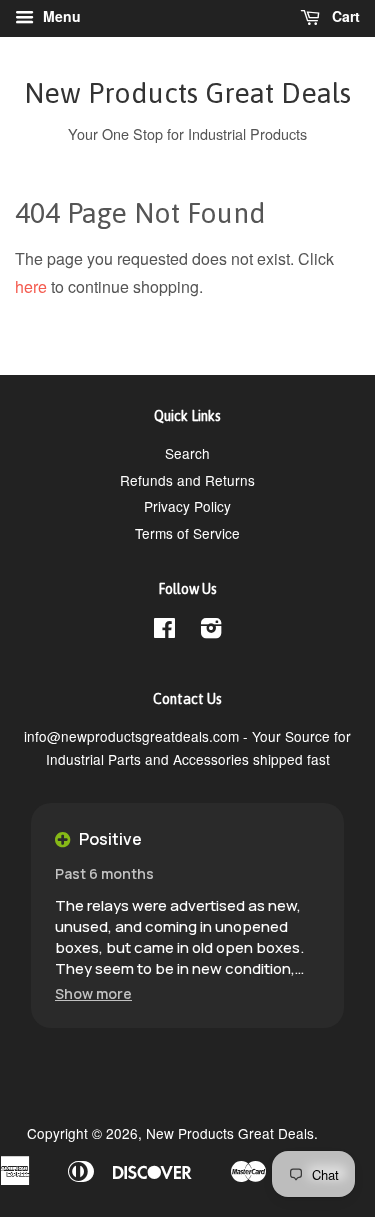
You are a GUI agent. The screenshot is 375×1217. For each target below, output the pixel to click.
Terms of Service (187, 533)
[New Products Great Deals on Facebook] (164, 631)
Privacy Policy (187, 506)
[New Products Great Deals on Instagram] (211, 631)
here (31, 286)
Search (187, 453)
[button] (93, 993)
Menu (60, 16)
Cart (344, 16)
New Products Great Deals (187, 93)
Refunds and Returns (187, 480)
